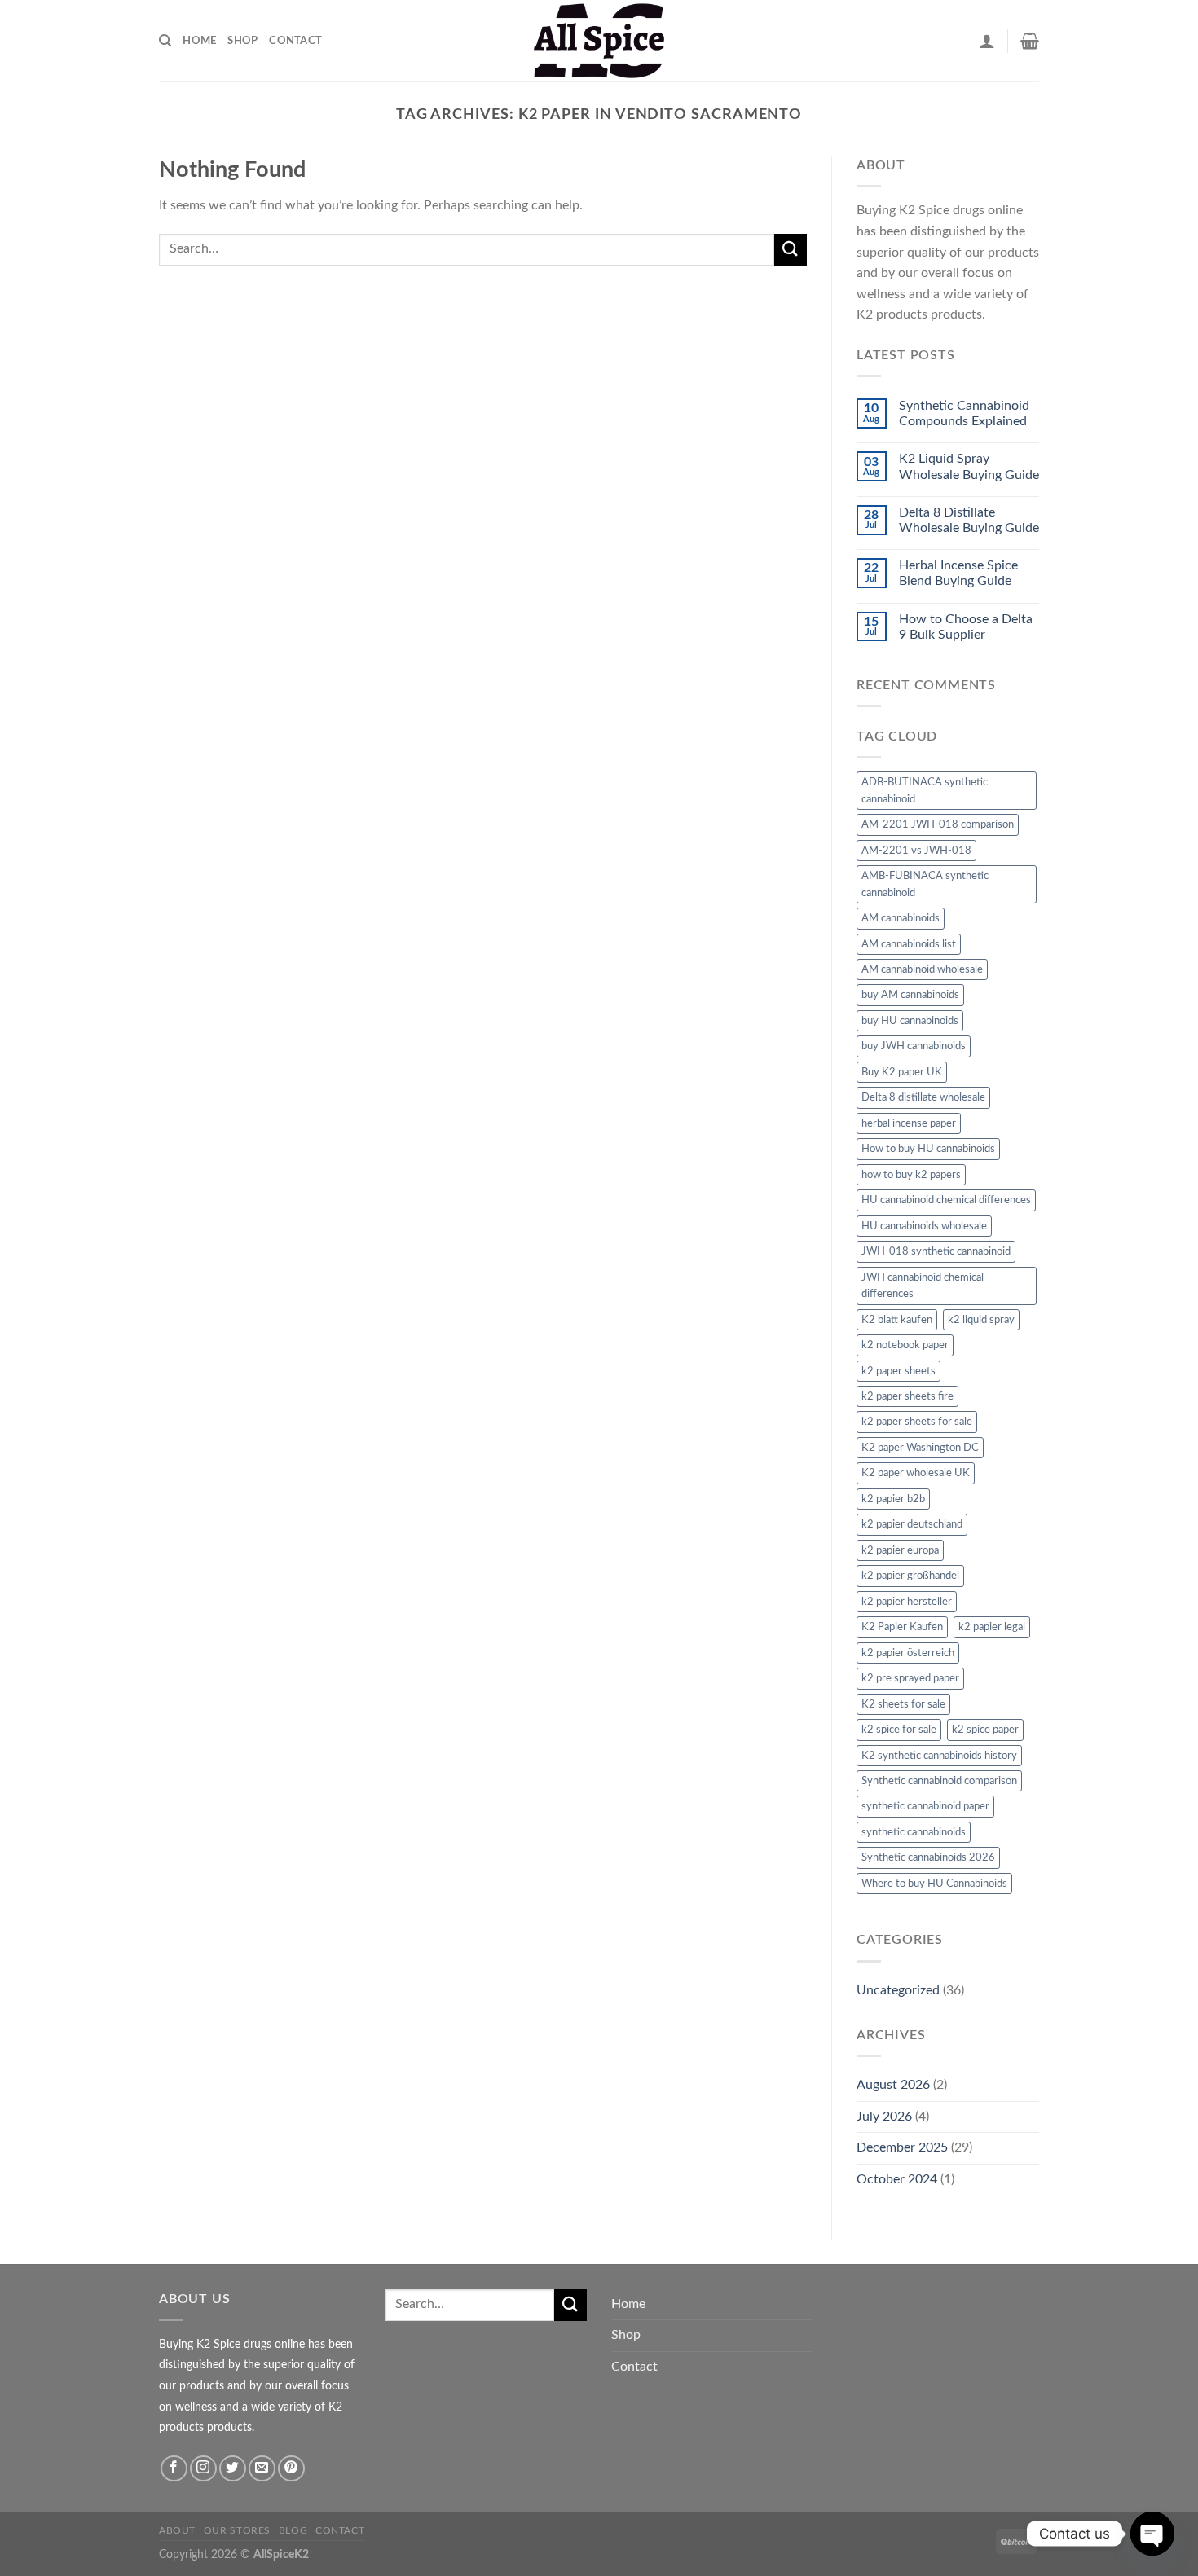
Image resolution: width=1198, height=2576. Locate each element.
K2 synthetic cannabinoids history (939, 1756)
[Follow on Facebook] (174, 2469)
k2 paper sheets (898, 1371)
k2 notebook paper (905, 1345)
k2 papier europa (900, 1550)
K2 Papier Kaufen (902, 1627)
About (177, 2530)
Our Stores (237, 2530)
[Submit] (791, 250)
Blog (293, 2530)
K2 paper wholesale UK (916, 1473)
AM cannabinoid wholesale (922, 969)
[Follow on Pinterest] (291, 2469)
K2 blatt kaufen (897, 1320)
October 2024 (897, 2179)
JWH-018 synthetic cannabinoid (936, 1251)
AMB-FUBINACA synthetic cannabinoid (925, 884)
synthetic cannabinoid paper (925, 1806)
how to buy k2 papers (911, 1175)
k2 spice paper (985, 1730)
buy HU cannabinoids (910, 1021)
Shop (242, 41)
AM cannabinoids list (909, 944)
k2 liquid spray (981, 1320)
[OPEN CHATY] (1152, 2534)
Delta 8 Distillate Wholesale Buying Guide (969, 520)
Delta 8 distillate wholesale (923, 1097)
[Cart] (1030, 41)
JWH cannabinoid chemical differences (923, 1286)
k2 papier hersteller (907, 1602)
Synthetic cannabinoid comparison (939, 1781)
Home (199, 41)
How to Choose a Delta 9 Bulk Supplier (966, 627)
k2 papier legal (992, 1627)
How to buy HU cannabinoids (928, 1149)
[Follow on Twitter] (233, 2469)
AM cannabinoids (901, 918)
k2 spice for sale (899, 1730)
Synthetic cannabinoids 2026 (928, 1857)
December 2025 (902, 2147)
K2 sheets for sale (903, 1704)
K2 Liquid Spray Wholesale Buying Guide (969, 466)
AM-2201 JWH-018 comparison (938, 824)
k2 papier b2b (893, 1499)
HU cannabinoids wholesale (924, 1226)
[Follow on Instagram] (203, 2469)
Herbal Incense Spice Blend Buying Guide (958, 573)
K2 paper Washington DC (920, 1448)
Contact (295, 41)
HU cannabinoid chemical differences (946, 1200)
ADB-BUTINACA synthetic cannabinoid (925, 790)
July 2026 (884, 2117)
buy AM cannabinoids (910, 995)
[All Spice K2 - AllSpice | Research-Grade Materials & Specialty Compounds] (599, 41)
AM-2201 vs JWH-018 (916, 851)
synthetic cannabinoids (914, 1832)
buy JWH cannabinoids (914, 1046)
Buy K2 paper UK (902, 1072)
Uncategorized (898, 1990)
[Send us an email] (262, 2469)
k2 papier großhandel (910, 1576)
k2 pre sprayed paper (910, 1678)
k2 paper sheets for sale (917, 1422)
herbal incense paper (909, 1123)
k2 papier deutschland (912, 1524)
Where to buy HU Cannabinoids (934, 1884)
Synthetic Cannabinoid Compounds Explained (964, 413)
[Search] (165, 41)
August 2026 (893, 2085)
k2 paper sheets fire (907, 1396)
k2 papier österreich (908, 1653)
